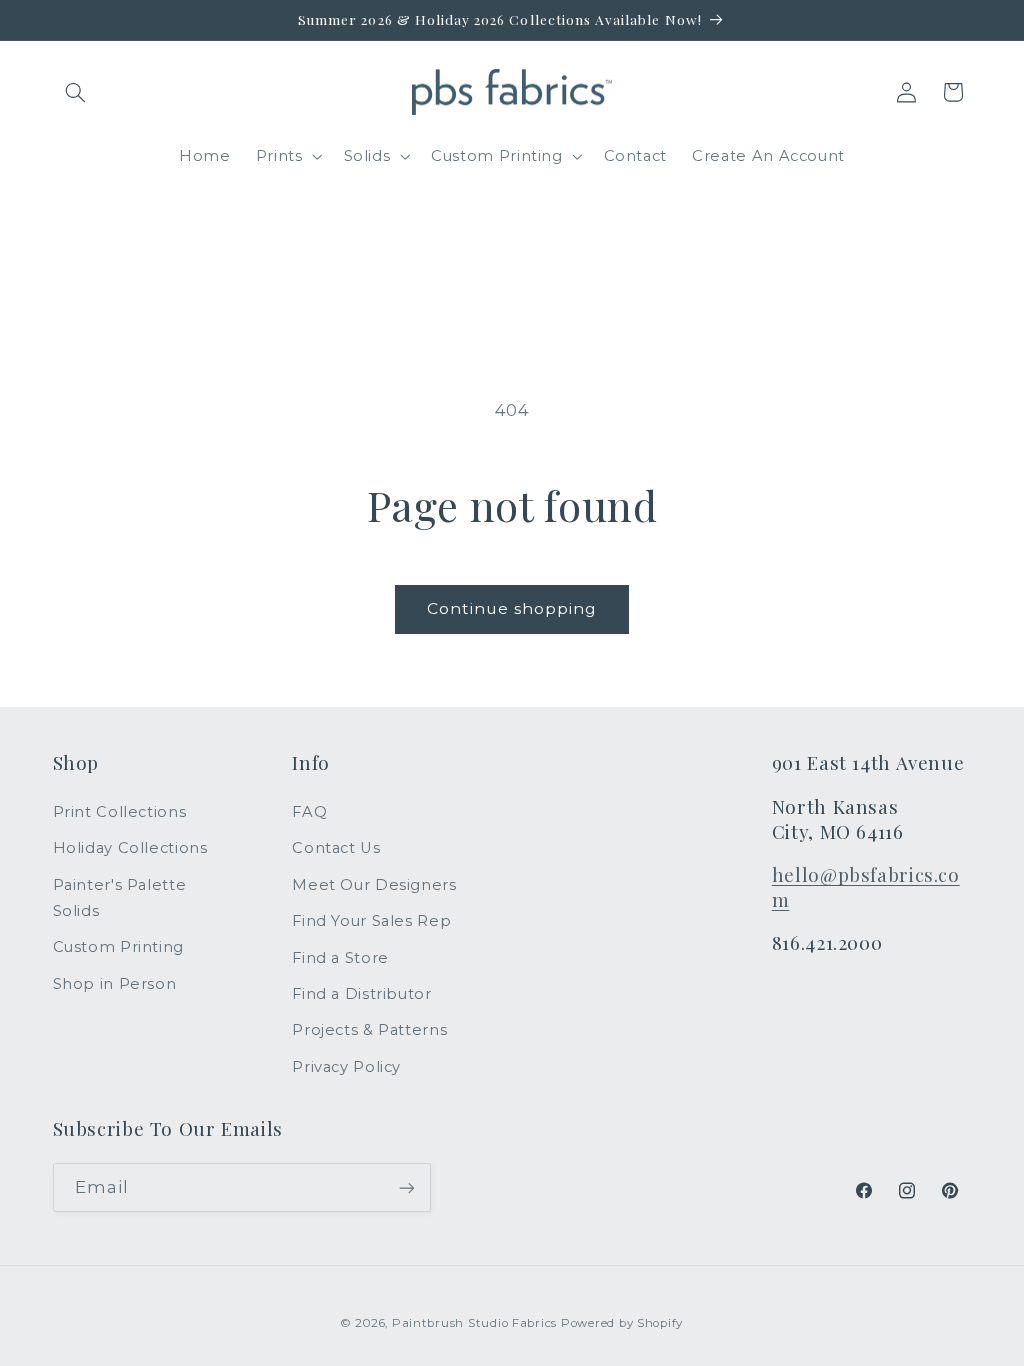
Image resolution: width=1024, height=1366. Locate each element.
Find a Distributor (361, 994)
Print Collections (120, 812)
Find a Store (340, 958)
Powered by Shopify (622, 1323)
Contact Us (336, 848)
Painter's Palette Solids (120, 898)
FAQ (309, 812)
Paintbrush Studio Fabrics (474, 1323)
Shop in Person (115, 984)
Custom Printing (118, 947)
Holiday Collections (130, 848)
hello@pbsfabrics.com (866, 887)
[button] (76, 92)
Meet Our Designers (374, 885)
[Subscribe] (406, 1187)
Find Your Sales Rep (371, 921)
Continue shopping (512, 608)
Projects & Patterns (369, 1030)
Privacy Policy (346, 1067)
